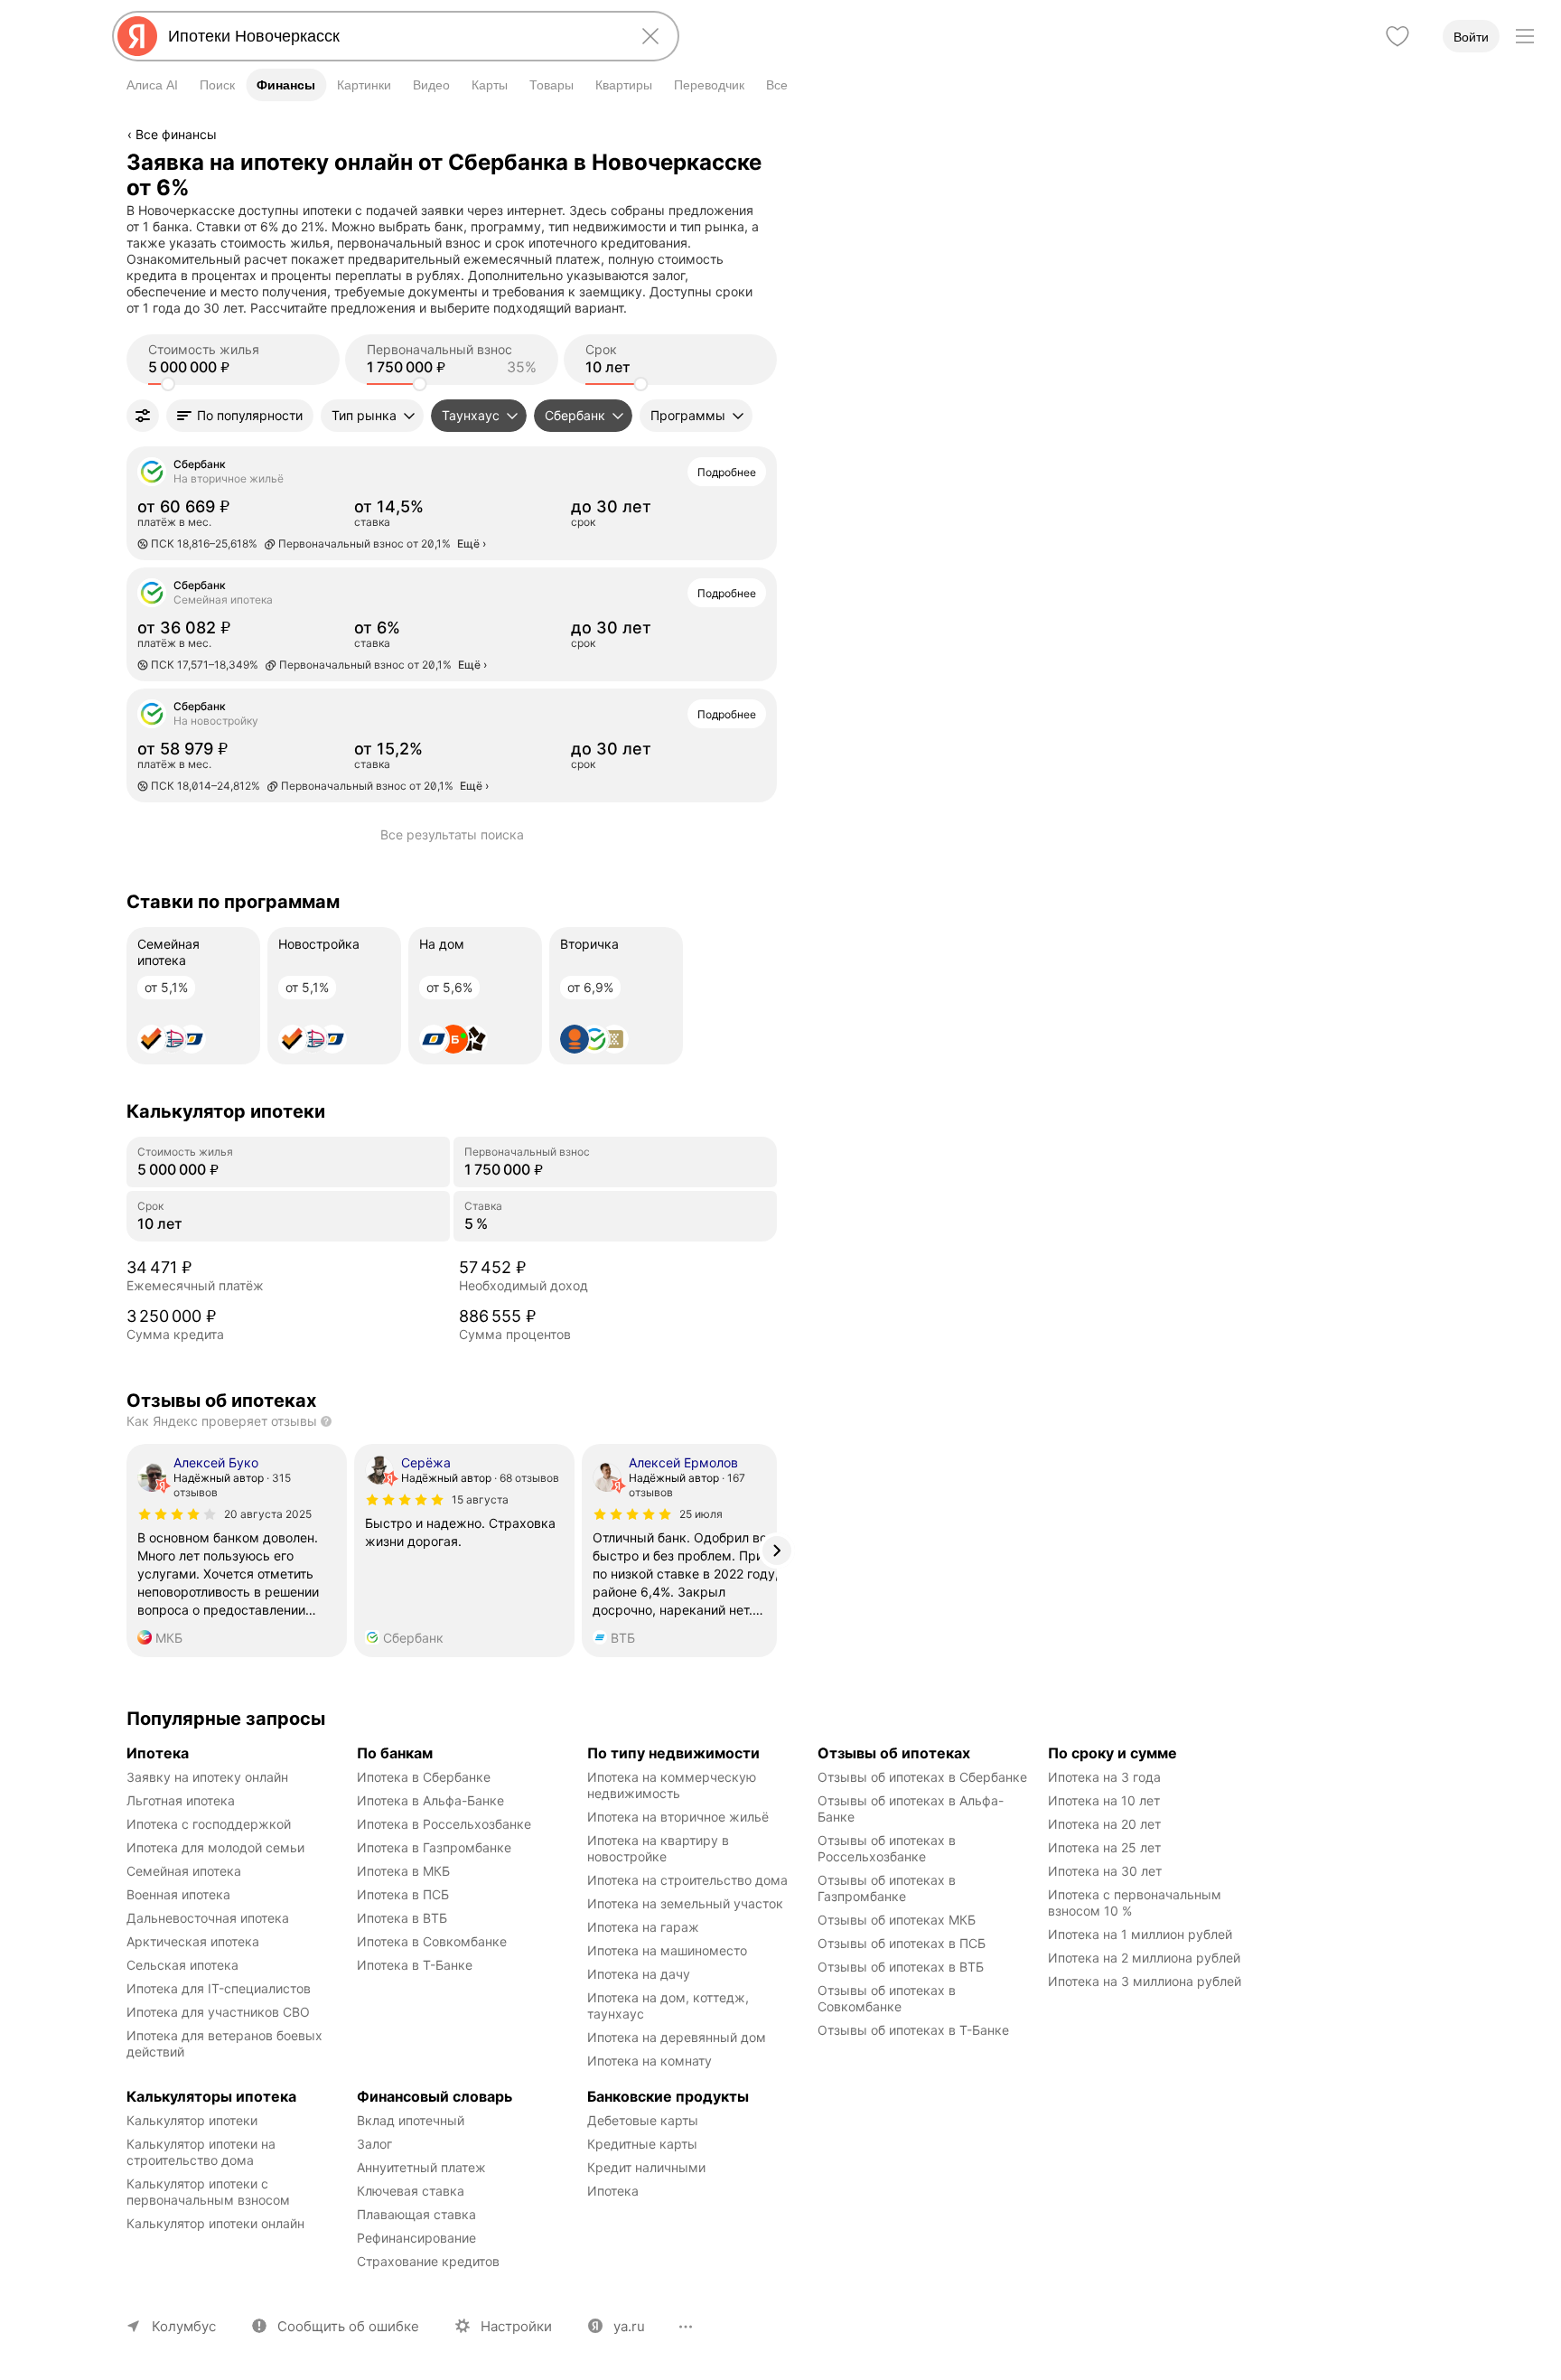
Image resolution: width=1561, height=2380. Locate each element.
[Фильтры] (143, 416)
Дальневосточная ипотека (208, 1918)
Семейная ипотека (184, 1871)
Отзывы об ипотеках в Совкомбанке (888, 1998)
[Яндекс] (137, 36)
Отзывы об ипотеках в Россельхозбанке (888, 1848)
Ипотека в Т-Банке (415, 1965)
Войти (1471, 37)
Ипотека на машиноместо (667, 1950)
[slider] (168, 384)
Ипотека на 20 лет (1104, 1824)
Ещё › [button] (472, 543)
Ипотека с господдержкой (209, 1824)
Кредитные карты (642, 2144)
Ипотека (613, 2191)
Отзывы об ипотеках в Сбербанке (922, 1777)
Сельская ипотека (182, 1965)
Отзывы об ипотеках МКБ (897, 1920)
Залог (374, 2144)
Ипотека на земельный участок (685, 1903)
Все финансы (176, 134)
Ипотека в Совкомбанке (432, 1941)
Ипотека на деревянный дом (677, 2037)
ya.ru (629, 2326)
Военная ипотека (178, 1894)
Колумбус (184, 2326)
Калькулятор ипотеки (192, 2120)
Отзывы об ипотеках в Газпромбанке (888, 1888)
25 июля (701, 1514)
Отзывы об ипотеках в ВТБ (901, 1967)
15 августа (480, 1499)
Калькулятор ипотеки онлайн (215, 2223)
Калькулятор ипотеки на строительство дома (203, 2152)
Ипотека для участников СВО (218, 2012)
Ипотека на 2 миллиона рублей (1144, 1958)
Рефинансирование (416, 2238)
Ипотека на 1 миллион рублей (1140, 1934)
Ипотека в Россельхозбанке (444, 1824)
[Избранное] (1397, 36)
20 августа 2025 (268, 1514)
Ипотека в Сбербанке (424, 1777)
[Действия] (774, 162)
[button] (240, 416)
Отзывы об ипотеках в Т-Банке (913, 2030)
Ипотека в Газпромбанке (434, 1847)
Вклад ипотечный (411, 2120)
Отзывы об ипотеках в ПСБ (902, 1943)
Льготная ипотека (181, 1800)
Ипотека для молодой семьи (215, 1847)
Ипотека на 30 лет (1105, 1871)
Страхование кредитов (428, 2261)
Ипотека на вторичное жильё (678, 1817)
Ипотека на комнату (650, 2061)
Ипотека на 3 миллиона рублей (1145, 1981)
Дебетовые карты (643, 2120)
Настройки (516, 2326)
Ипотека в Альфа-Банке (430, 1800)
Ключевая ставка (411, 2191)
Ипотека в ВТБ (402, 1918)
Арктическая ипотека (193, 1941)
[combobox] (392, 36)
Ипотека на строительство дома (687, 1880)
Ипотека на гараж (643, 1927)
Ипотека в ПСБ (403, 1894)
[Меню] (1525, 36)
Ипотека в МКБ (403, 1871)
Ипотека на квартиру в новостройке (660, 1848)
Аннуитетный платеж (421, 2167)
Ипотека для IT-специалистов (219, 1988)
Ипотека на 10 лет (1104, 1800)
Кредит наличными (646, 2167)
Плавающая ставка (416, 2214)
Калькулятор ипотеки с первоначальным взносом (208, 2192)
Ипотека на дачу (639, 1974)
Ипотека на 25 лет (1104, 1847)
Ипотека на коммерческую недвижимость (673, 1785)
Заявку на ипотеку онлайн (207, 1777)
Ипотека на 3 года (1104, 1777)
